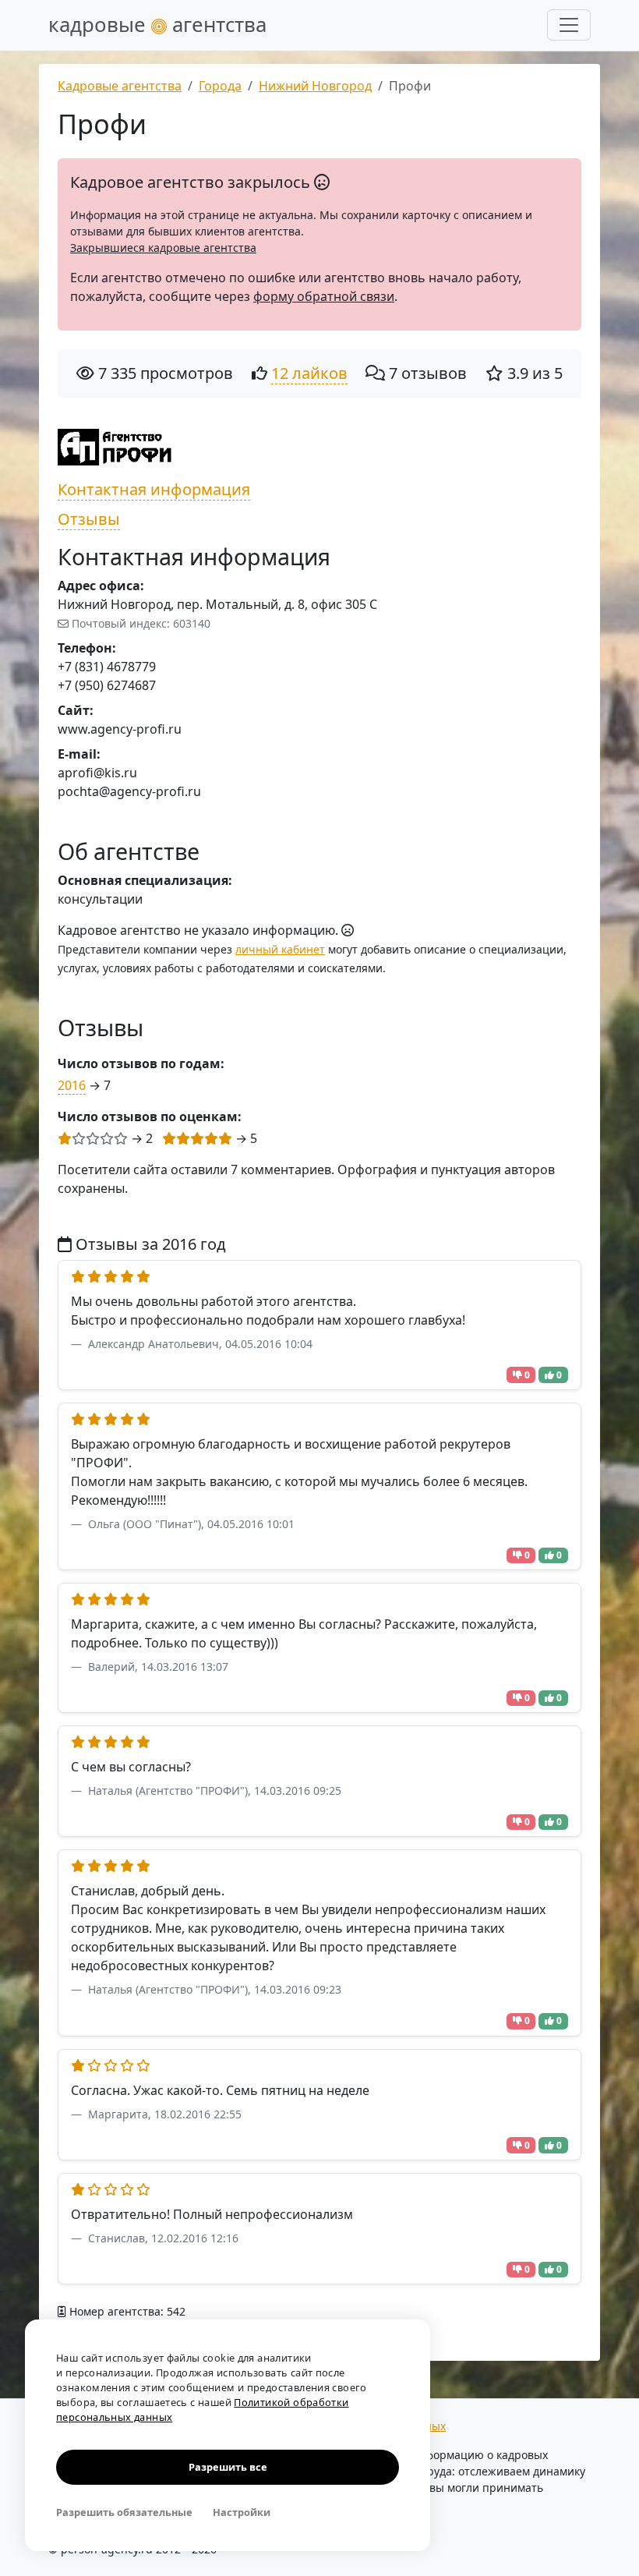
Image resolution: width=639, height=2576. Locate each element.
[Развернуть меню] (569, 25)
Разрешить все (228, 2467)
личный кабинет (280, 949)
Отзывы (89, 519)
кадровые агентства (157, 25)
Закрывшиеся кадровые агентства (163, 248)
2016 (72, 1085)
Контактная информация (154, 489)
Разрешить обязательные (124, 2512)
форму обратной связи (324, 296)
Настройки (242, 2512)
